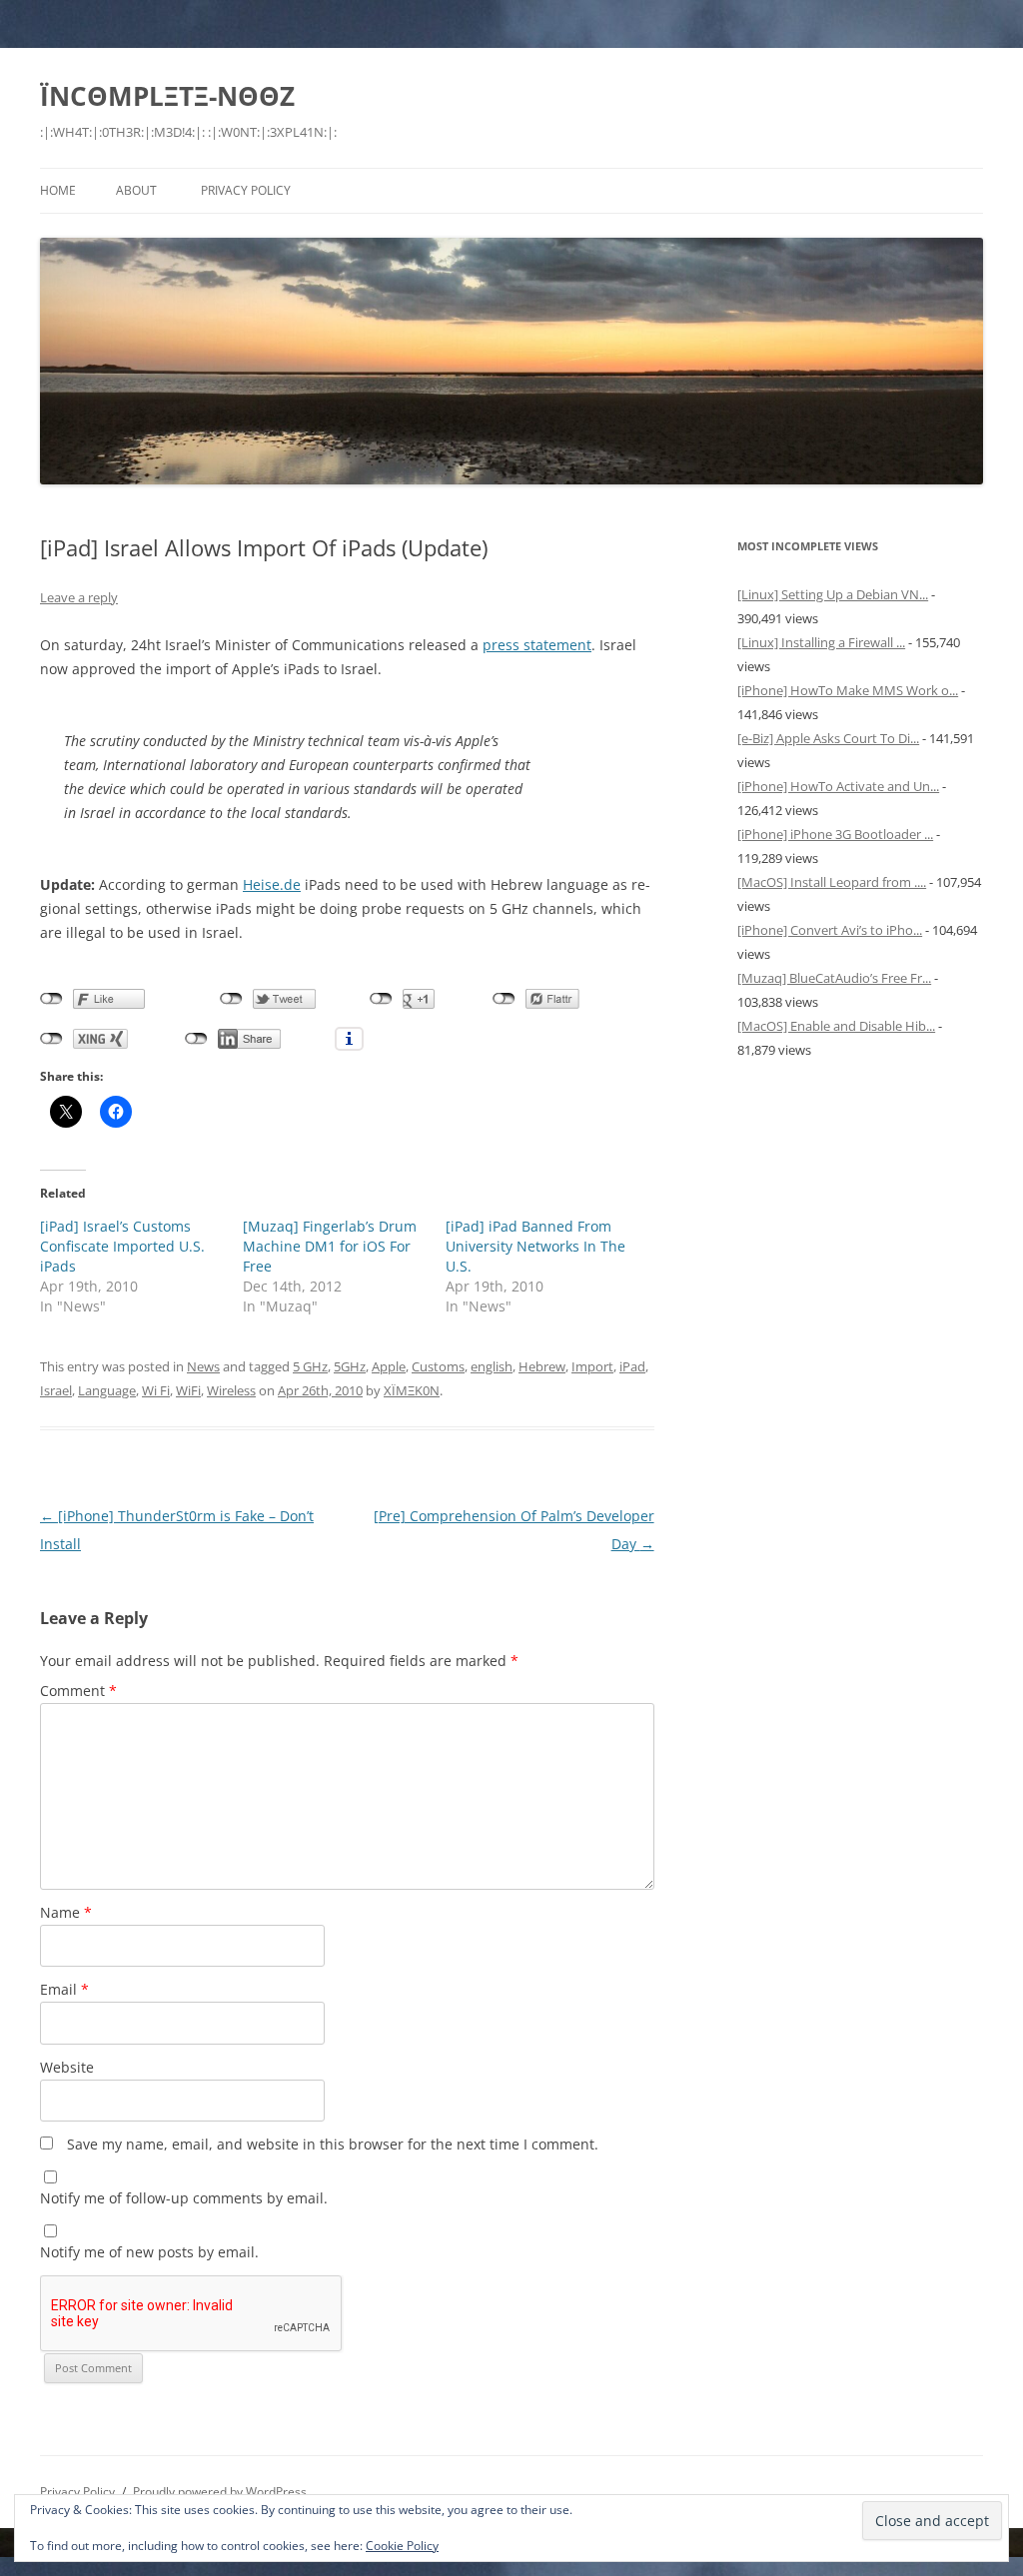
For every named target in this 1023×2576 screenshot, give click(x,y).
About (136, 190)
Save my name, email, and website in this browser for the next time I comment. (333, 2144)
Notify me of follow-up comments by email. (184, 2198)
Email (64, 1989)
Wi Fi (156, 1390)
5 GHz (310, 1366)
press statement (537, 645)
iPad (632, 1366)
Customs (438, 1366)
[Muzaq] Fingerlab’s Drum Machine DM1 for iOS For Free (330, 1246)
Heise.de (272, 884)
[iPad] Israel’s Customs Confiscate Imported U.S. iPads (122, 1246)
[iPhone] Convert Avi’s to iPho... (830, 930)
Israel (56, 1390)
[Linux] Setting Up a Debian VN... (833, 594)
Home (58, 190)
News (203, 1366)
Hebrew (542, 1366)
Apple (389, 1366)
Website (67, 2067)
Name (66, 1912)
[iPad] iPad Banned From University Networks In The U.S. (535, 1246)
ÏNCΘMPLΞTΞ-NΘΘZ (167, 96)
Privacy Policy (246, 190)
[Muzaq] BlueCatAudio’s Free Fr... (834, 978)
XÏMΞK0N (412, 1390)
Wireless (231, 1390)
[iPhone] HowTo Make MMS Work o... (848, 690)
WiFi (188, 1390)
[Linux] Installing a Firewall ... (821, 642)
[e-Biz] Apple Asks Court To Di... (828, 738)
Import (592, 1366)
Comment (78, 1691)
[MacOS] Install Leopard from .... (832, 882)
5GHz (350, 1366)
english (492, 1366)
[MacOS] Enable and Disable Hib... (836, 1026)
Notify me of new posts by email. (149, 2252)
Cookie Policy (402, 2546)
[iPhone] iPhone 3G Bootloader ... (835, 834)
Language (107, 1390)
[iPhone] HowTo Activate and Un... (838, 786)
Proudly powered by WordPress (220, 2492)
